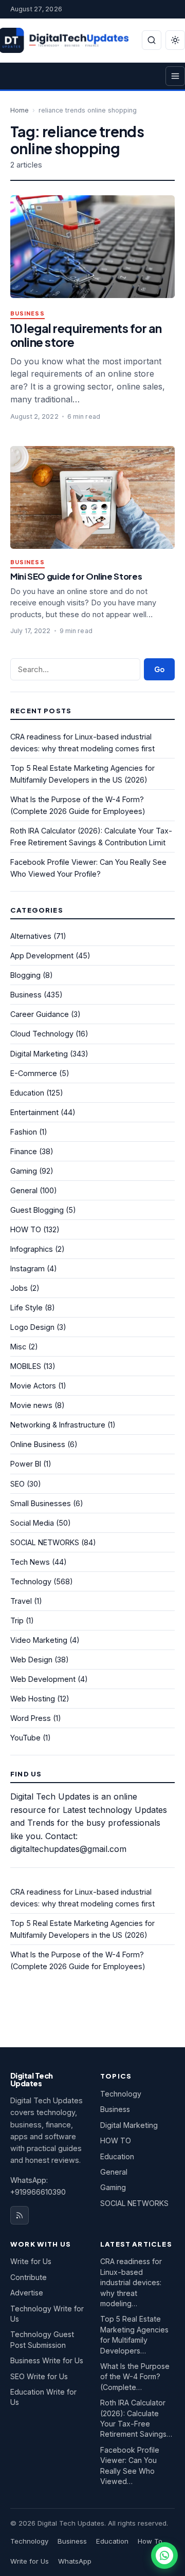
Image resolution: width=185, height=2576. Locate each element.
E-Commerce (34, 1073)
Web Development (43, 1679)
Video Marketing (39, 1640)
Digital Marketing (39, 1054)
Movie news (31, 1405)
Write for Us (31, 2261)
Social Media (32, 1523)
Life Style (26, 1308)
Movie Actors (33, 1386)
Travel (21, 1601)
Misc (18, 1347)
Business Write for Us (47, 2360)
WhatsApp (75, 2561)
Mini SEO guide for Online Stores (76, 576)
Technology (31, 1581)
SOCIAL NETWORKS (45, 1542)
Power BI (26, 1464)
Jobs (19, 1288)
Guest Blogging (37, 1210)
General (24, 1190)
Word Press (31, 1718)
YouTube (25, 1738)
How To (150, 2541)
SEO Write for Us (39, 2376)
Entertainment (34, 1112)
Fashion (24, 1132)
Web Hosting (33, 1699)
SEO (17, 1484)
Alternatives (31, 936)
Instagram (27, 1268)
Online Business (38, 1444)
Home (20, 110)
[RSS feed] (20, 2215)
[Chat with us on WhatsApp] (164, 2555)
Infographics (32, 1249)
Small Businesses (41, 1503)
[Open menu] (175, 76)
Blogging (25, 975)
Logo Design (32, 1327)
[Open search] (152, 40)
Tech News (30, 1562)
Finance (24, 1151)
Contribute (29, 2277)
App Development (42, 956)
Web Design (31, 1660)
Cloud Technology (42, 1034)
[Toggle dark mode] (175, 40)
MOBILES (26, 1366)
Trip (17, 1620)
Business (27, 314)
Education (27, 1093)
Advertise (27, 2293)
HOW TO (26, 1229)
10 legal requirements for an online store (86, 335)
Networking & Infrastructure (58, 1425)
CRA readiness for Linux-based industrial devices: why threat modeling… (131, 2282)
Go (159, 669)
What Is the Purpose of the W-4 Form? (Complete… (135, 2377)
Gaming (24, 1171)
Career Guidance (40, 1014)
